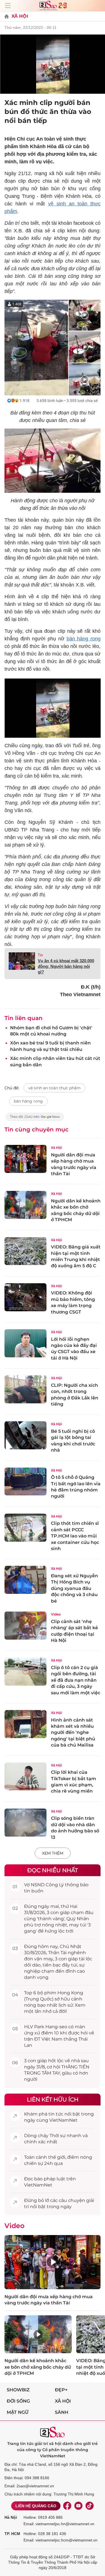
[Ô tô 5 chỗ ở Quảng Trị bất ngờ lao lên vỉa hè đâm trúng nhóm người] (25, 1482)
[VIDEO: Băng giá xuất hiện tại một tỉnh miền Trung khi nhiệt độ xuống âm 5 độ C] (25, 1251)
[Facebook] (67, 2506)
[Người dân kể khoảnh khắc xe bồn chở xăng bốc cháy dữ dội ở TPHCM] (25, 1205)
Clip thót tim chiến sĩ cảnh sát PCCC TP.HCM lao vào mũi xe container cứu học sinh (75, 1536)
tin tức (56, 2114)
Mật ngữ (18, 2412)
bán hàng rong (84, 639)
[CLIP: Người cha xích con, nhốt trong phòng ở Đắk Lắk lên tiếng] (25, 1389)
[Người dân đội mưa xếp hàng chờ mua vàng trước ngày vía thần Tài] (25, 1159)
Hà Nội (11, 2517)
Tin (40, 955)
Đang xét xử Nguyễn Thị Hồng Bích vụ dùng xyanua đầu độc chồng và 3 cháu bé (74, 1588)
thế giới (57, 2157)
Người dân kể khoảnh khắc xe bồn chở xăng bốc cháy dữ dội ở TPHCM (38, 2367)
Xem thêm (53, 1853)
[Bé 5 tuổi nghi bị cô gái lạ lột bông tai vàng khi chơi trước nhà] (25, 1435)
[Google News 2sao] (35, 1119)
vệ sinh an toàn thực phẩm (54, 1088)
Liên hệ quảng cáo (36, 2506)
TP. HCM (12, 2534)
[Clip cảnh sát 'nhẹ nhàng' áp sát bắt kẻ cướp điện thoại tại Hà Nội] (25, 1626)
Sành (62, 2412)
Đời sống (18, 2401)
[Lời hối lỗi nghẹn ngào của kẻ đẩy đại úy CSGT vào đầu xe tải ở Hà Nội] (25, 1343)
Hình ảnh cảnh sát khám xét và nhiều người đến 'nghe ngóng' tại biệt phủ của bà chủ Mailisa (73, 1733)
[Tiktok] (90, 2506)
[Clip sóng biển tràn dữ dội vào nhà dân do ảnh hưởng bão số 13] (25, 1823)
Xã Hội (20, 16)
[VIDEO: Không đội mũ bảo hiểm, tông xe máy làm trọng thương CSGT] (25, 1297)
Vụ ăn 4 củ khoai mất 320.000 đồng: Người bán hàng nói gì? (66, 966)
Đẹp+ (61, 2390)
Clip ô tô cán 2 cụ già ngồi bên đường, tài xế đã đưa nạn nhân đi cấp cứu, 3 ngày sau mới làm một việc (76, 1680)
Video (56, 1614)
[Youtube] (78, 2506)
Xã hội (63, 2401)
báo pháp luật (50, 2179)
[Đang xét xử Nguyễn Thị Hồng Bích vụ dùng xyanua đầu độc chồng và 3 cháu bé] (25, 1580)
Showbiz (18, 2390)
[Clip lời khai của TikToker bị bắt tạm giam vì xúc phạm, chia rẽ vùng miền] (25, 1777)
